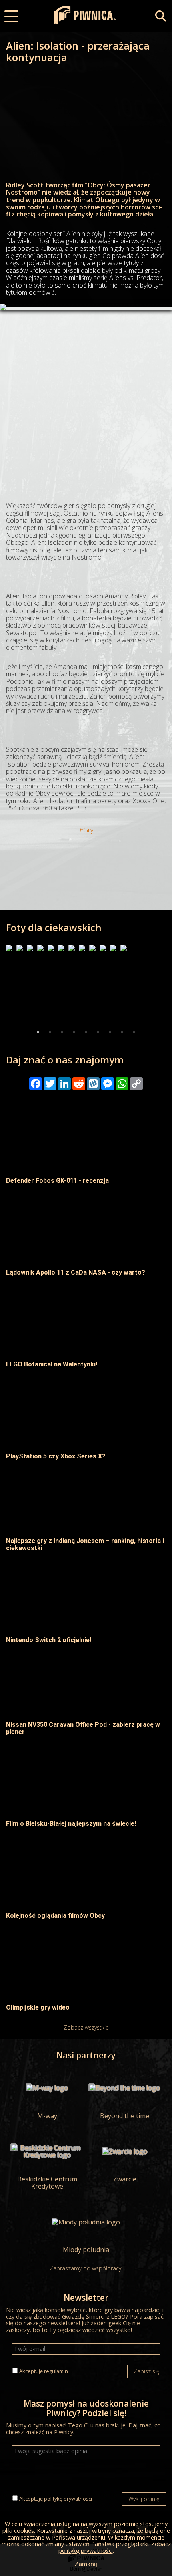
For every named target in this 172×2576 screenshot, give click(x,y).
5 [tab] (86, 1032)
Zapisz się (147, 2371)
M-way (47, 2115)
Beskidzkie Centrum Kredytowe (47, 2182)
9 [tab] (134, 1032)
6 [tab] (98, 1032)
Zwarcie (125, 2179)
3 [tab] (62, 1032)
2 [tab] (50, 1032)
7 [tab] (110, 1032)
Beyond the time (125, 2115)
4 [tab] (74, 1032)
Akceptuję (44, 2371)
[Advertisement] (86, 396)
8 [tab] (122, 1032)
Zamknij (86, 2564)
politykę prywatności (68, 2499)
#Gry (86, 830)
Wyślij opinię (144, 2499)
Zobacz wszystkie (86, 2027)
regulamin (56, 2371)
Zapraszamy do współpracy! (86, 2268)
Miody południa (86, 2249)
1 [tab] (38, 1032)
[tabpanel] (9, 986)
